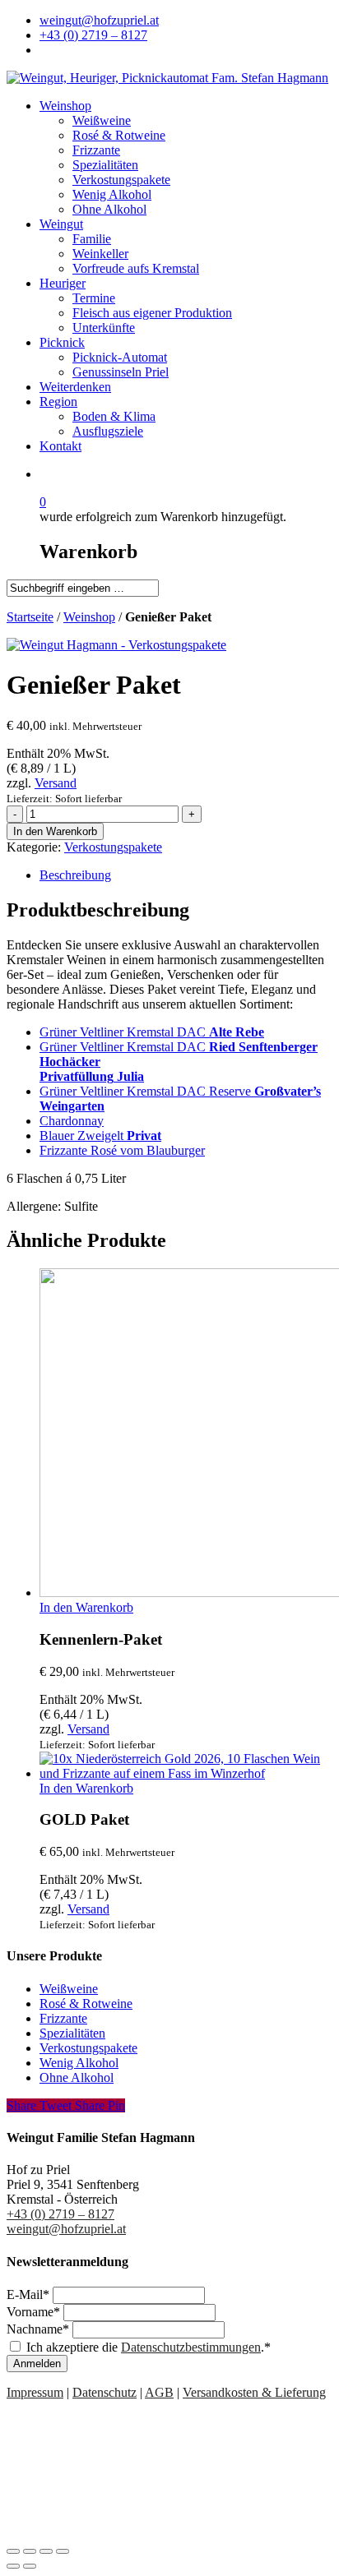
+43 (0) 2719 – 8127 (60, 2214)
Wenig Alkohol (79, 2063)
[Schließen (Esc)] (13, 2551)
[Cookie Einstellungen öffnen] (130, 2532)
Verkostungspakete (113, 847)
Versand (56, 783)
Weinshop (89, 617)
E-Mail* (30, 2294)
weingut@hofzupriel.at (66, 2229)
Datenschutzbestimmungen (191, 2347)
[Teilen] (30, 2551)
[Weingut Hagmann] (116, 645)
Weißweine (69, 1989)
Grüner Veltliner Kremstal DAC (152, 1032)
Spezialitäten (72, 2033)
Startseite (30, 617)
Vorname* (35, 2312)
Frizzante (63, 2018)
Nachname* (39, 2329)
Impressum (35, 2392)
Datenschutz (104, 2392)
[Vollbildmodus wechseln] (46, 2551)
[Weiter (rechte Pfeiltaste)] (30, 2566)
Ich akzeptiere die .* (149, 2347)
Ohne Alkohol (77, 2077)
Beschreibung (75, 875)
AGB (159, 2392)
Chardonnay (72, 1121)
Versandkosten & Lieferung (254, 2392)
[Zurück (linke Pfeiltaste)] (13, 2566)
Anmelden (37, 2364)
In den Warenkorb (55, 831)
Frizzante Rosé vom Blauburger (122, 1150)
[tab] (186, 875)
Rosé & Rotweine (86, 2004)
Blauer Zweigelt (100, 1136)
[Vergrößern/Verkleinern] (63, 2551)
